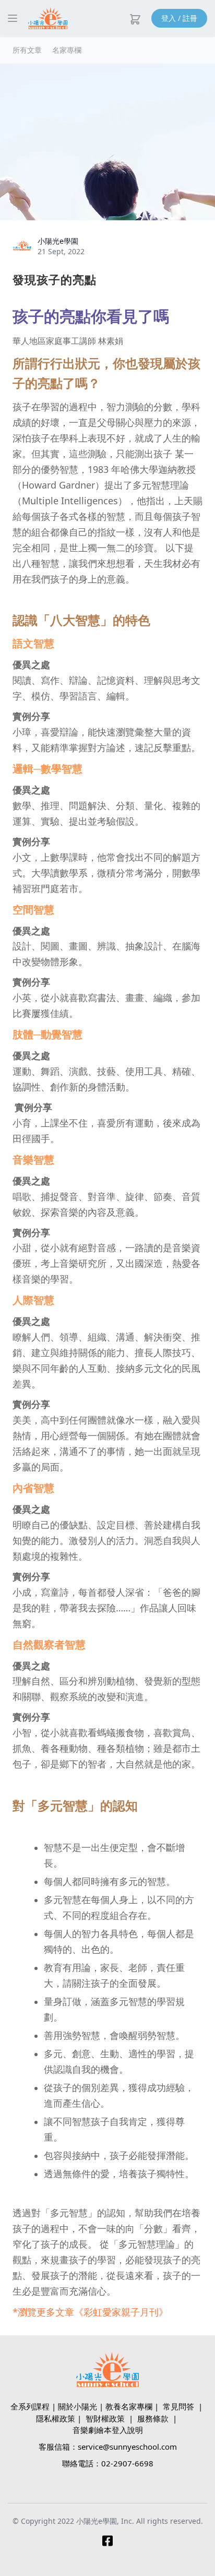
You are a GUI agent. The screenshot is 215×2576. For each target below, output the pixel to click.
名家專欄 (67, 50)
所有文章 (27, 50)
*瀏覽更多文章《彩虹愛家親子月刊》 (90, 2312)
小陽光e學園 (58, 241)
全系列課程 (30, 2406)
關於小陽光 (77, 2406)
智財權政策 (105, 2418)
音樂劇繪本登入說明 (108, 2430)
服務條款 (153, 2418)
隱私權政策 (56, 2418)
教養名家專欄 (129, 2406)
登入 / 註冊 (179, 18)
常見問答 (178, 2406)
